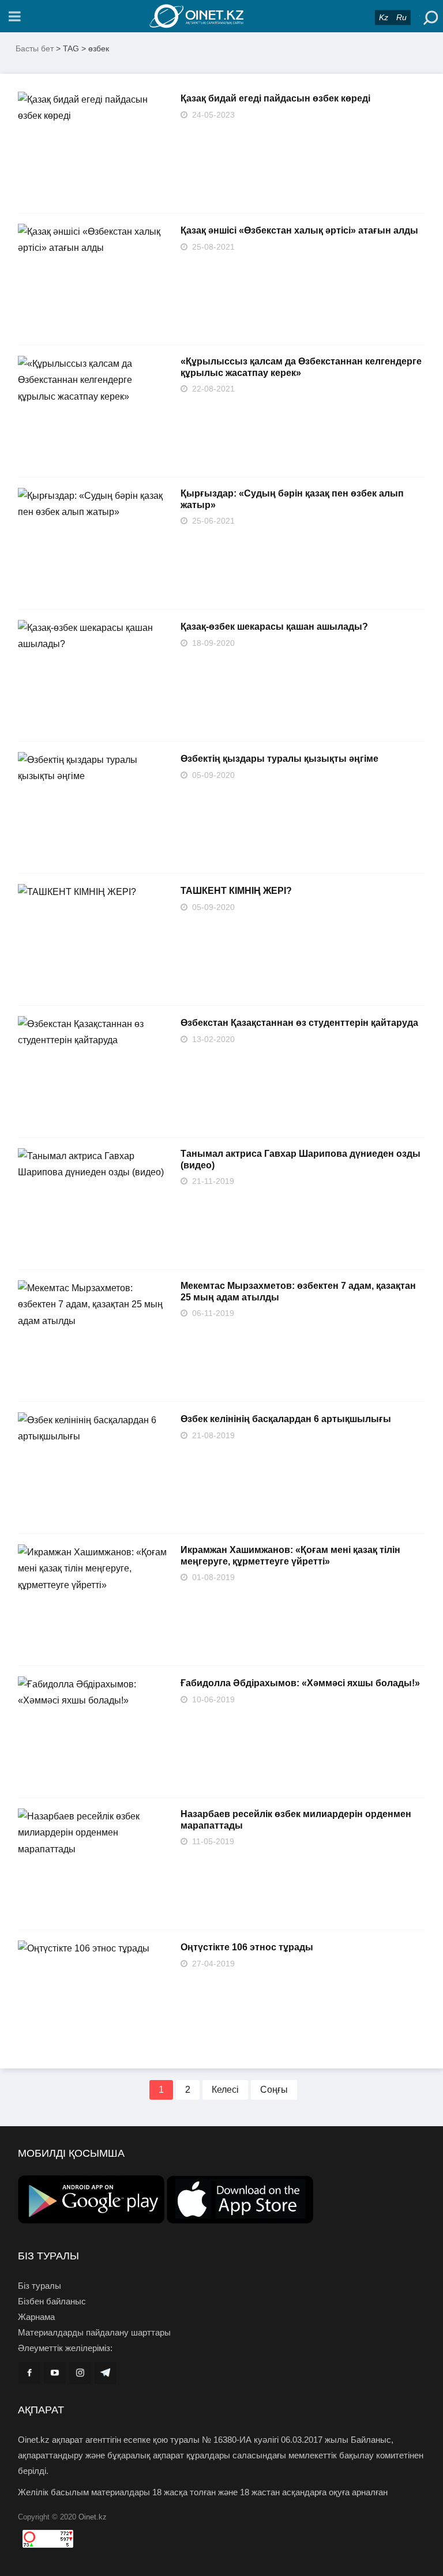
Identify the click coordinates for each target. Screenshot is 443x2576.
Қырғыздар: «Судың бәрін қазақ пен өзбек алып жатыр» (292, 499)
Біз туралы (40, 2286)
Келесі (225, 2090)
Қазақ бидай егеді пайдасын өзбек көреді (275, 98)
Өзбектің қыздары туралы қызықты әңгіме (279, 759)
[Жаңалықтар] (221, 16)
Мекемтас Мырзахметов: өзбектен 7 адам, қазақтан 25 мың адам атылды (298, 1291)
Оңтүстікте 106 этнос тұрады (247, 1947)
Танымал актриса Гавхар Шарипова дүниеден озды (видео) (301, 1159)
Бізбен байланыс (52, 2301)
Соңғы (274, 2090)
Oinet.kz (93, 2517)
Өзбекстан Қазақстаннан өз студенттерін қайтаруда (299, 1023)
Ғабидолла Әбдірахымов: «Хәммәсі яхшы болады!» (300, 1683)
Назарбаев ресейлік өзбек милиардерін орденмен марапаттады (296, 1820)
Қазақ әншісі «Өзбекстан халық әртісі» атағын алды (299, 230)
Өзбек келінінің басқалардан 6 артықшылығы (286, 1419)
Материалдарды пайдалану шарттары (94, 2332)
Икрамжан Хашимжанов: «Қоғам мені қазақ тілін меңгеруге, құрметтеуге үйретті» (290, 1556)
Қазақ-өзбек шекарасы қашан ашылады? (274, 627)
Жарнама (36, 2317)
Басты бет (35, 48)
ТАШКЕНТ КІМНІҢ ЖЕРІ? (236, 891)
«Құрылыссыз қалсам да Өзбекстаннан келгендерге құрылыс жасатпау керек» (301, 367)
